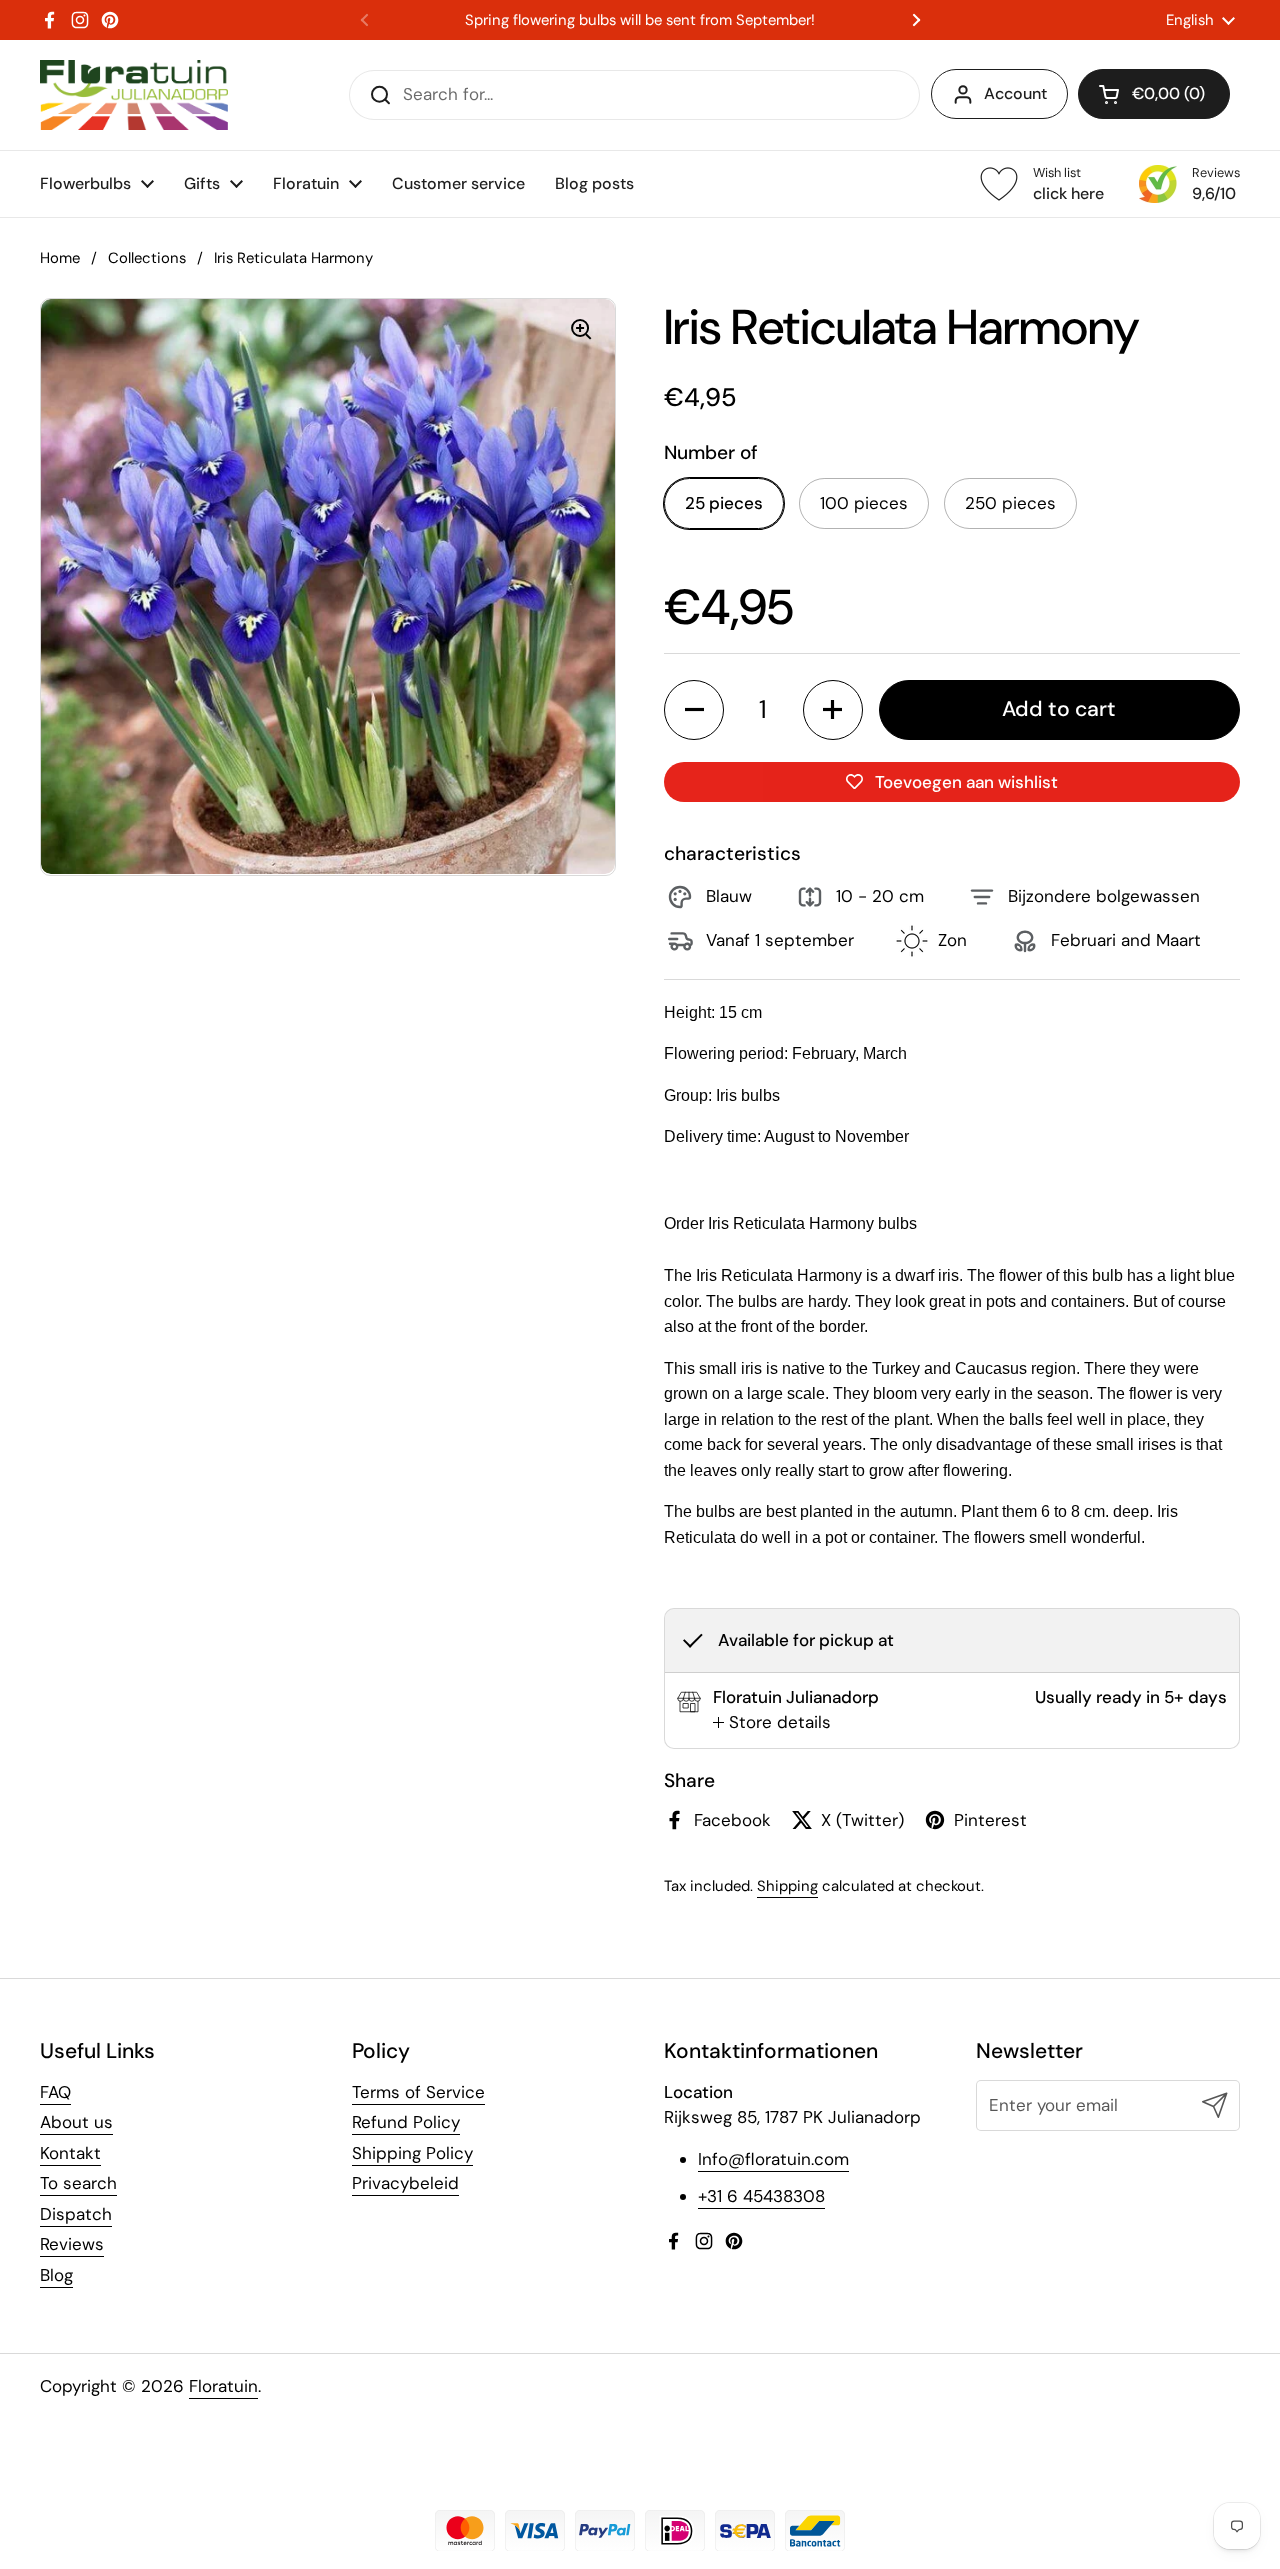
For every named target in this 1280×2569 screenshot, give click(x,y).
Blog (56, 2275)
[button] (1154, 94)
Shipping (787, 1886)
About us (76, 2122)
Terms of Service (418, 2092)
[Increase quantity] (833, 710)
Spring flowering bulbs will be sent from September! (640, 20)
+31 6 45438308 (761, 2196)
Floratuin (223, 2386)
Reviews (72, 2244)
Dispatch (76, 2214)
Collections (147, 258)
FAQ (55, 2092)
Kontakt (70, 2153)
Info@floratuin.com (773, 2159)
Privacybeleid (405, 2183)
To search (78, 2183)
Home (60, 258)
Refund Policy (406, 2122)
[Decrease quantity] (694, 710)
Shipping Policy (412, 2153)
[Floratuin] (134, 95)
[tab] (772, 1723)
